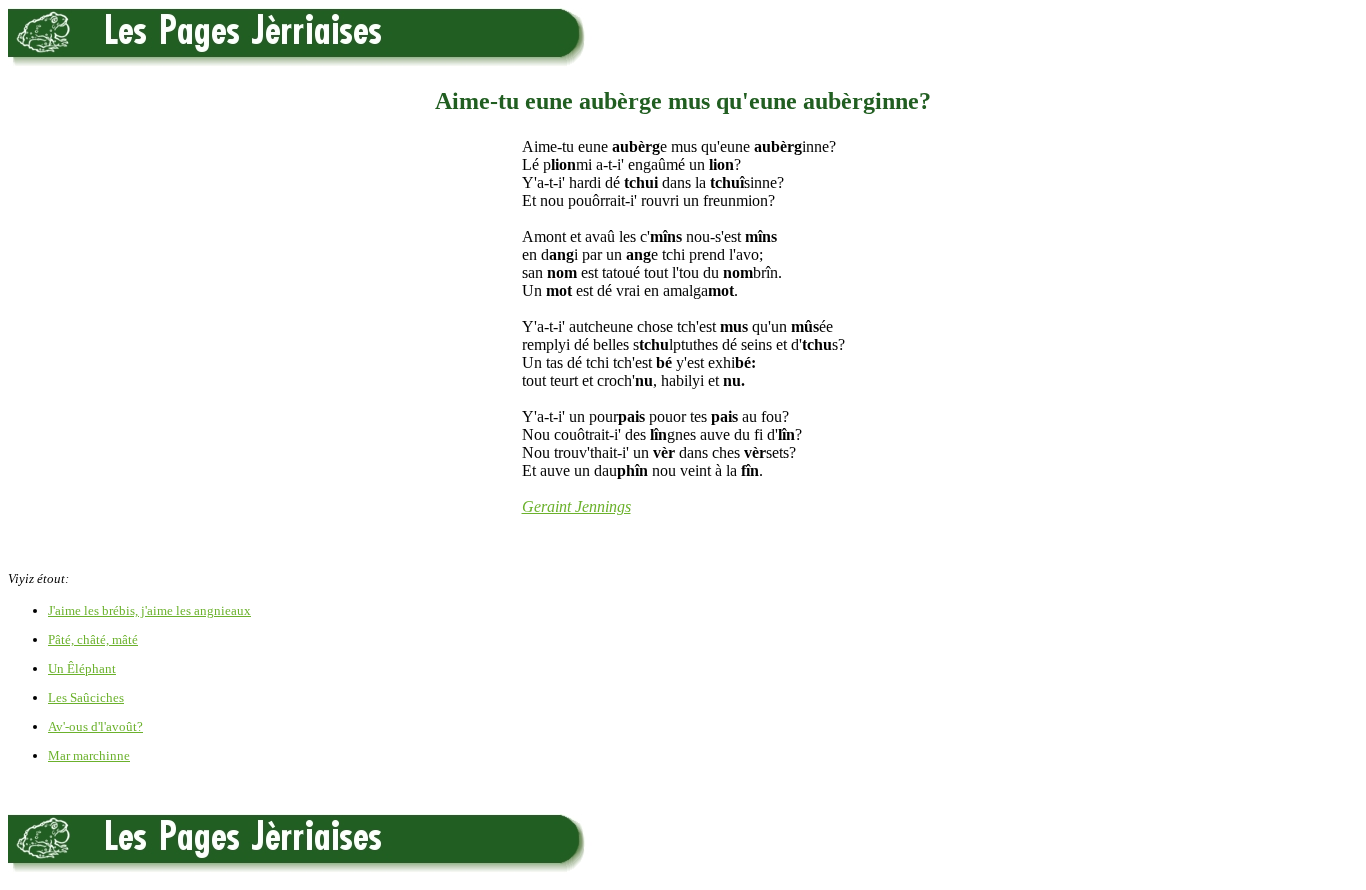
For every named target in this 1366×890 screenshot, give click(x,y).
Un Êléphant (82, 668)
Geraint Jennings (576, 506)
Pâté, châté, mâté (93, 639)
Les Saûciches (86, 697)
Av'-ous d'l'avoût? (95, 726)
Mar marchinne (89, 755)
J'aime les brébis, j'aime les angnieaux (149, 610)
